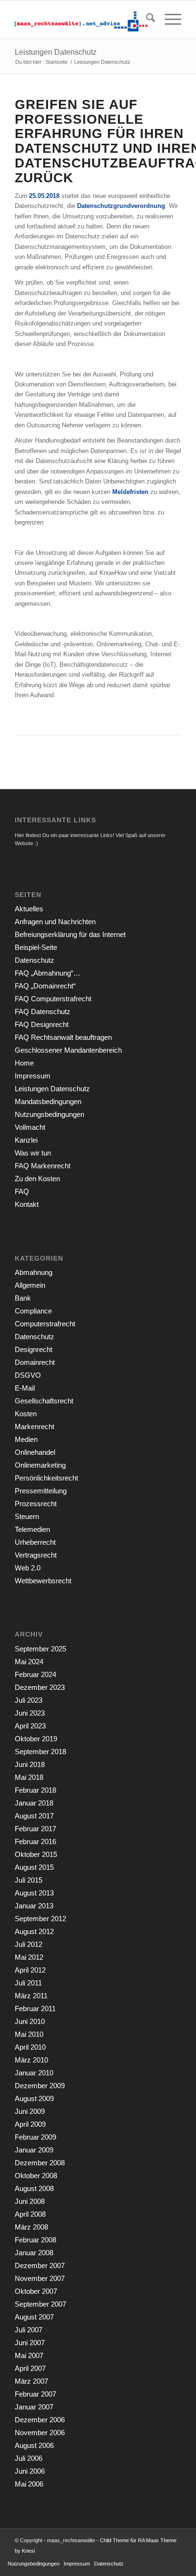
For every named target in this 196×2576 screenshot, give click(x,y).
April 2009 (30, 2124)
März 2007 (31, 2381)
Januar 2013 (34, 1906)
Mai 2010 (29, 2034)
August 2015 (34, 1867)
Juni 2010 (30, 2021)
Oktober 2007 (36, 2291)
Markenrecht (34, 1426)
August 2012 (34, 1931)
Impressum (33, 1076)
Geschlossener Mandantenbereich (68, 1050)
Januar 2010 (34, 2073)
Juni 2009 (30, 2111)
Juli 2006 (29, 2458)
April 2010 (30, 2047)
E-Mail (25, 1388)
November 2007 (40, 2278)
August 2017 (34, 1816)
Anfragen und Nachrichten (55, 922)
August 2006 (34, 2445)
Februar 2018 (35, 1790)
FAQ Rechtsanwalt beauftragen (63, 1037)
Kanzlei (26, 1140)
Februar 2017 (35, 1829)
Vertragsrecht (36, 1555)
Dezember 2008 (40, 2163)
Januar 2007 (34, 2407)
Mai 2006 (29, 2484)
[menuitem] (146, 20)
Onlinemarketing (40, 1465)
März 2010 (31, 2060)
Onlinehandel (35, 1452)
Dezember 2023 (40, 1687)
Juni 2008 (30, 2201)
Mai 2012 (29, 1957)
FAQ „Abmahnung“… (48, 973)
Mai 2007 (29, 2355)
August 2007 (34, 2317)
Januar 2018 (34, 1803)
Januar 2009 (34, 2150)
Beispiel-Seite (36, 947)
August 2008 (34, 2188)
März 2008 (31, 2227)
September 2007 (40, 2304)
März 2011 (31, 1996)
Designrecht (34, 1349)
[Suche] (146, 20)
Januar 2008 (34, 2253)
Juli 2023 (29, 1700)
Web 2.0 (28, 1568)
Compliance (33, 1311)
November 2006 (40, 2433)
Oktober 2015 (36, 1854)
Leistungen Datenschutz (56, 52)
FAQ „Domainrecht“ (45, 986)
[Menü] (168, 20)
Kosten (26, 1414)
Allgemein (30, 1285)
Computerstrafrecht (45, 1324)
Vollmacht (30, 1127)
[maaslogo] (81, 20)
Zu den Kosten (37, 1179)
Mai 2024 (29, 1662)
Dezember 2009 (40, 2086)
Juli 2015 (29, 1880)
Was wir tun (33, 1153)
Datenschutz (34, 960)
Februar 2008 (35, 2240)
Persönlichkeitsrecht (46, 1478)
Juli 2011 (28, 1983)
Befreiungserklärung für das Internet (70, 934)
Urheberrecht (35, 1542)
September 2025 (40, 1649)
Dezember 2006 (40, 2420)
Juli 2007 (29, 2330)
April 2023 (30, 1726)
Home (24, 1063)
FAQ (22, 1191)
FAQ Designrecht (42, 1024)
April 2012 (30, 1970)
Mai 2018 (29, 1777)
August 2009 (34, 2098)
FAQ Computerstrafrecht (53, 999)
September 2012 (40, 1919)
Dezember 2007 (40, 2265)
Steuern (27, 1516)
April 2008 (30, 2214)
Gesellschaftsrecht (44, 1401)
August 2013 (34, 1893)
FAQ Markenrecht (43, 1166)
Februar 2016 (35, 1841)
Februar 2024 (35, 1674)
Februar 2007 (35, 2394)
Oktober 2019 (36, 1739)
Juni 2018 (30, 1764)
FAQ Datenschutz (43, 1012)
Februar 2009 (35, 2137)
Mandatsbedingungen (48, 1101)
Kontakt (27, 1204)
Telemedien (32, 1529)
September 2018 (40, 1752)
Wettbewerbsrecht (43, 1581)
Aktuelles (29, 909)
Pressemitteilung (41, 1491)
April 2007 (30, 2368)
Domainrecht (35, 1362)
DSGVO (28, 1375)
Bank (23, 1298)
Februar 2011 (35, 2008)
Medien (26, 1439)
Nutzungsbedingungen (49, 1114)
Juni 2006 (30, 2471)
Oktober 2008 (36, 2176)
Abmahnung (34, 1272)
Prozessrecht (36, 1504)
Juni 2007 (30, 2343)
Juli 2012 (29, 1944)
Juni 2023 (30, 1713)
